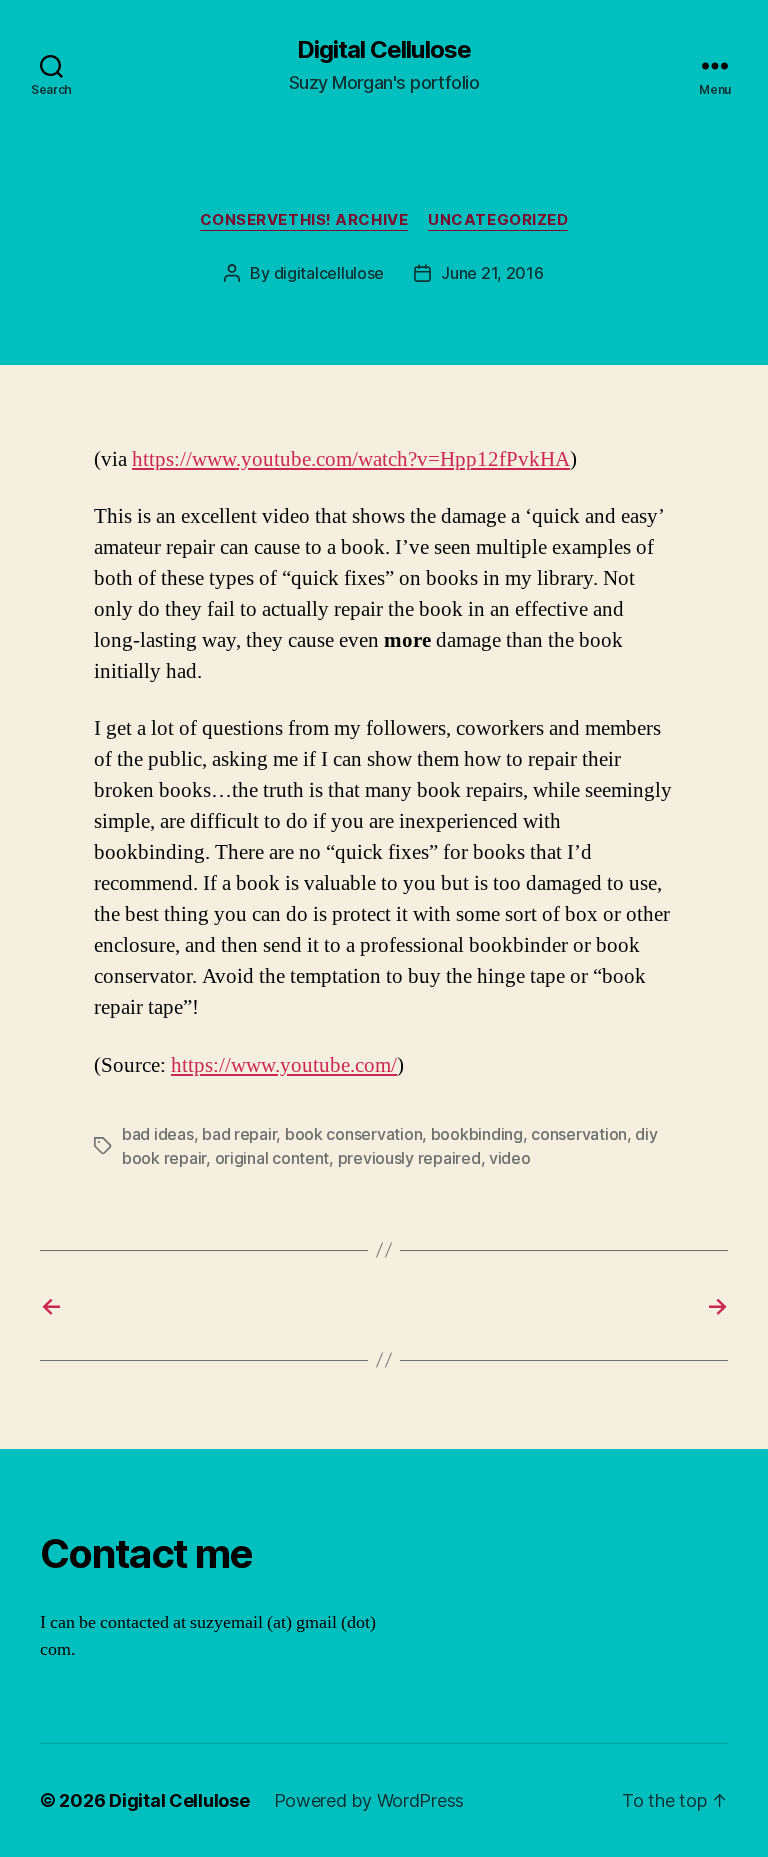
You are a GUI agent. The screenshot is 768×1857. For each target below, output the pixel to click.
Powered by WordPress (369, 1800)
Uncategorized (498, 220)
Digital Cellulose (383, 50)
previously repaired (409, 1158)
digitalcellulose (329, 273)
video (510, 1158)
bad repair (239, 1134)
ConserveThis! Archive (304, 220)
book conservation (353, 1134)
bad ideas (158, 1134)
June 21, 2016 (492, 273)
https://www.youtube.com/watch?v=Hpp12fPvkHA (351, 459)
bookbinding (477, 1134)
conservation (579, 1134)
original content (272, 1158)
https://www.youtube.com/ (284, 1065)
